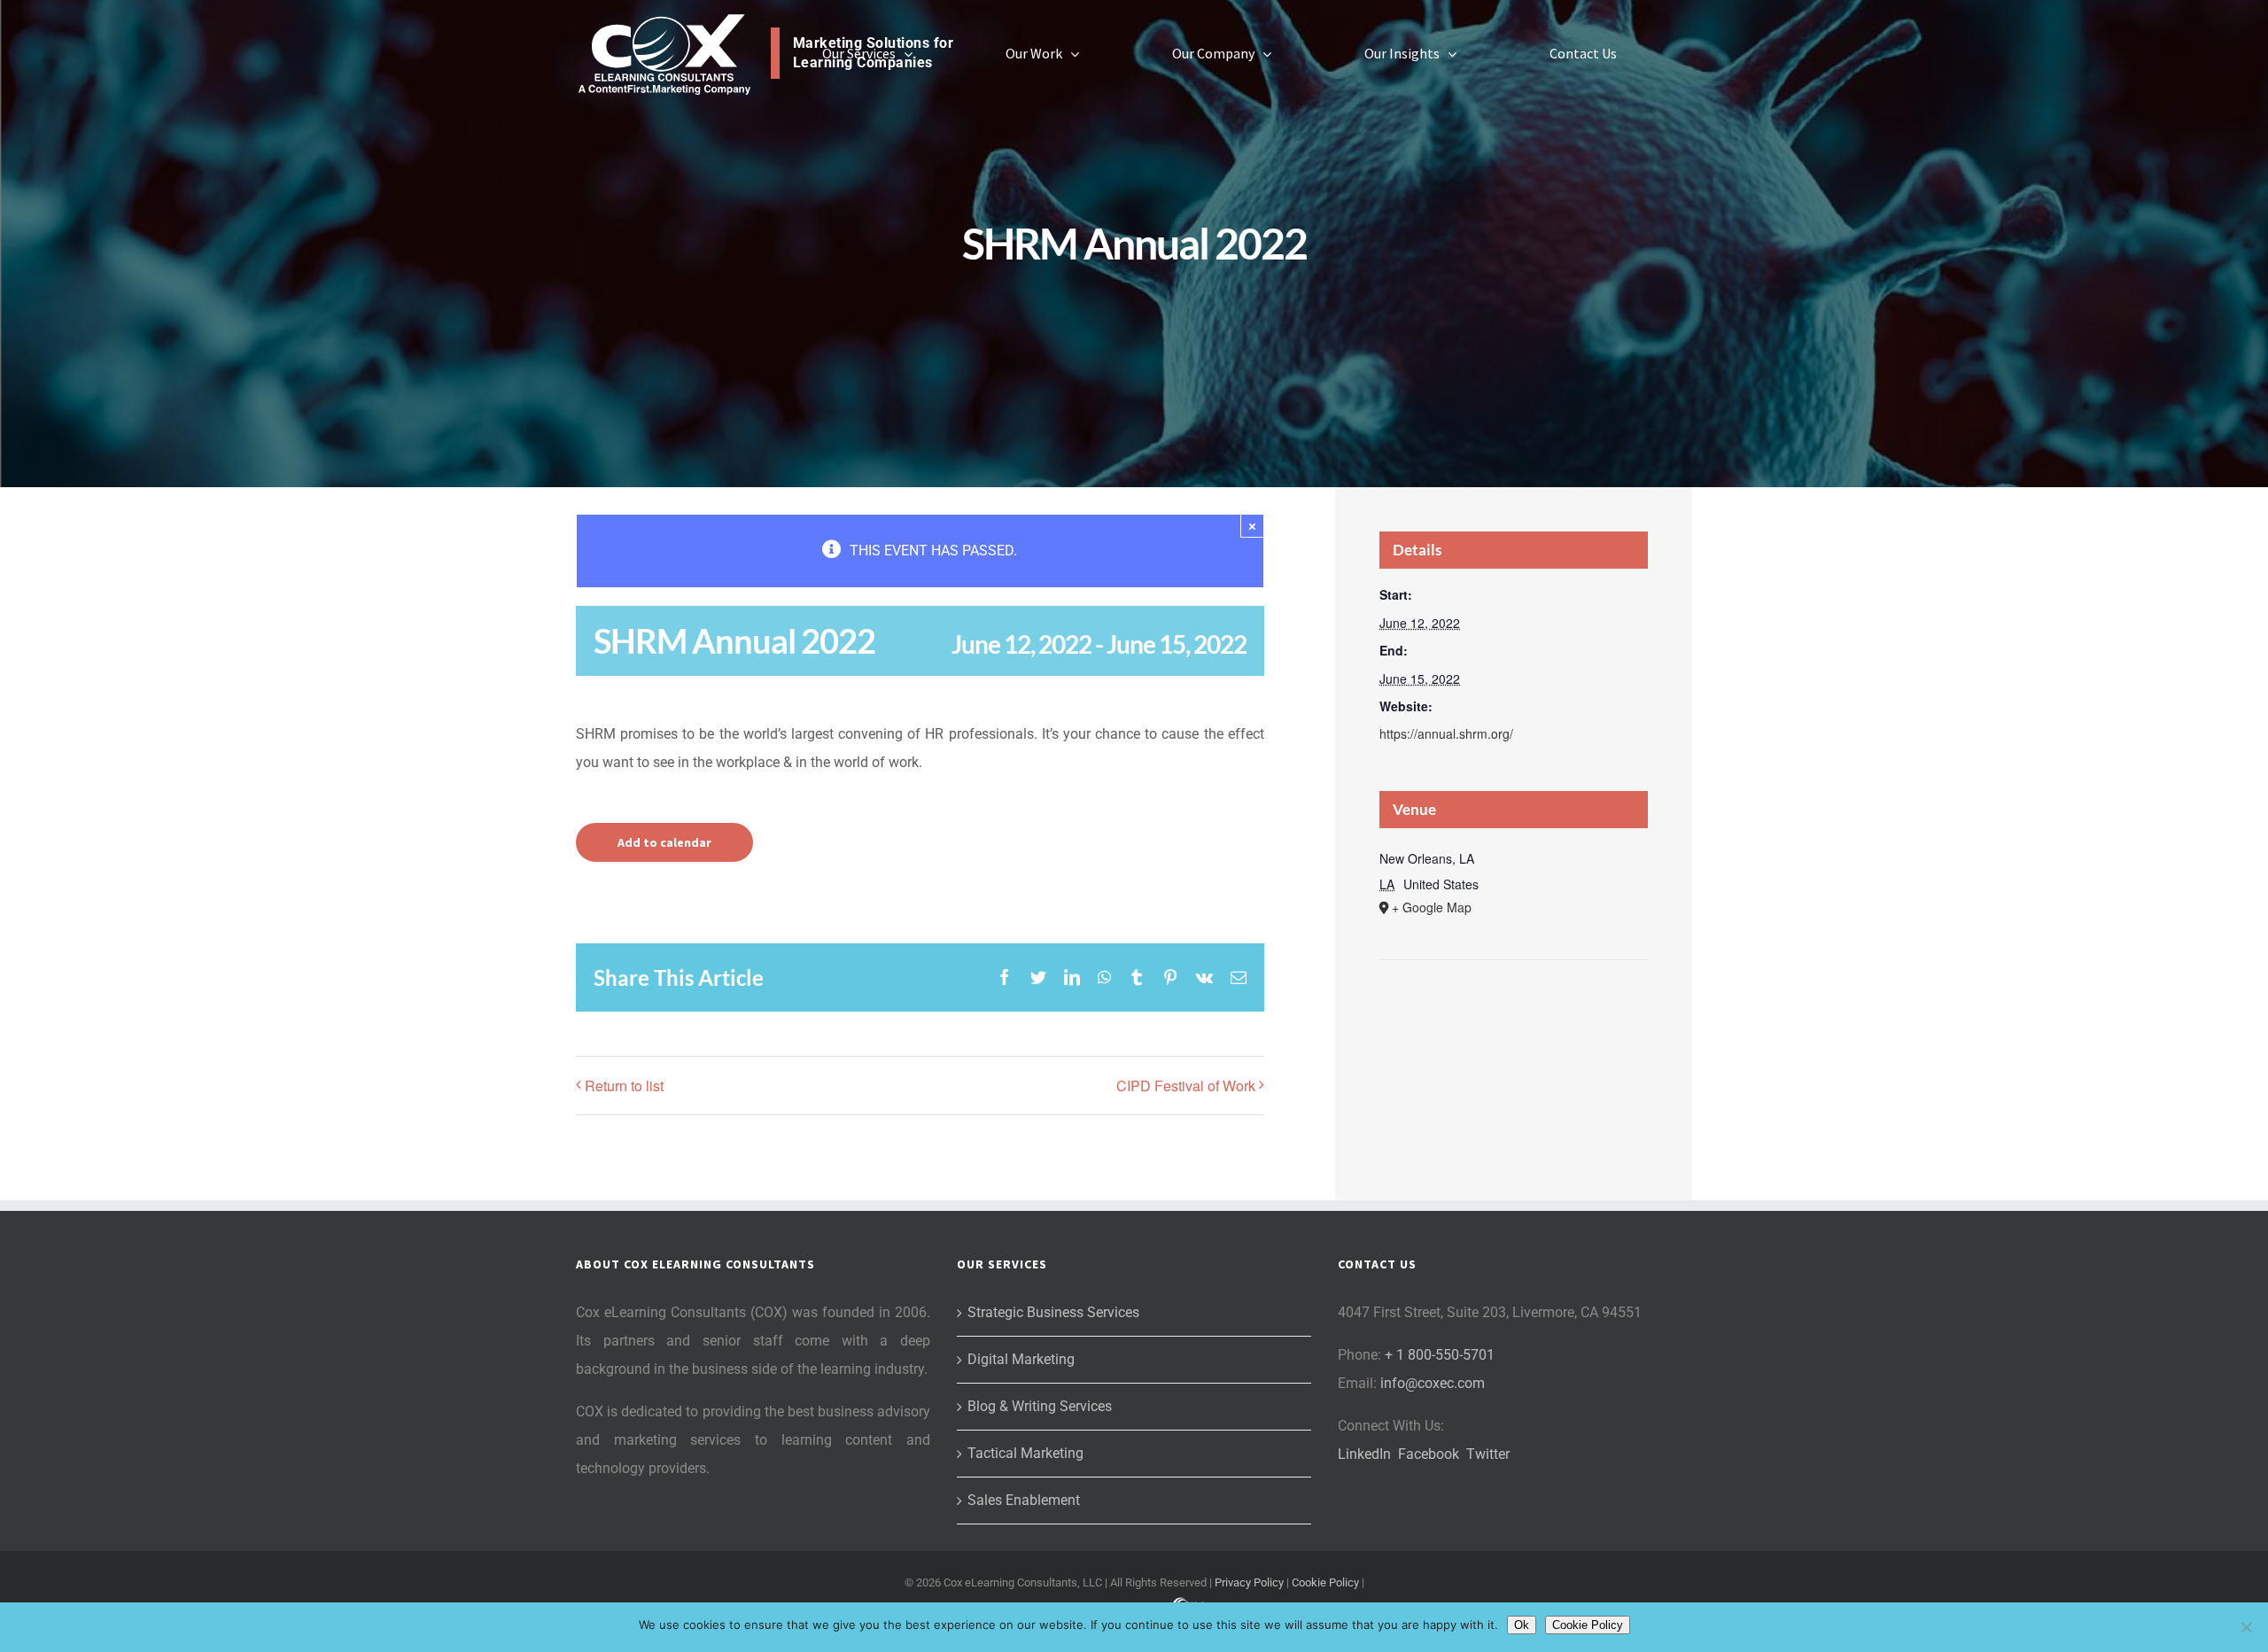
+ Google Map (1432, 907)
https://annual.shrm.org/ (1446, 733)
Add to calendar (664, 842)
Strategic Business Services (1053, 1312)
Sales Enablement (1024, 1500)
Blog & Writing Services (1040, 1406)
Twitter (1488, 1454)
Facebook (1429, 1454)
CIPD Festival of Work (1186, 1086)
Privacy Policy (1249, 1582)
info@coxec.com (1433, 1383)
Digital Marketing (1021, 1359)
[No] (2246, 1627)
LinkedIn (1364, 1454)
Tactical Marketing (1025, 1453)
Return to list (624, 1086)
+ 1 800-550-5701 (1440, 1355)
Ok (1522, 1625)
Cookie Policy (1325, 1582)
